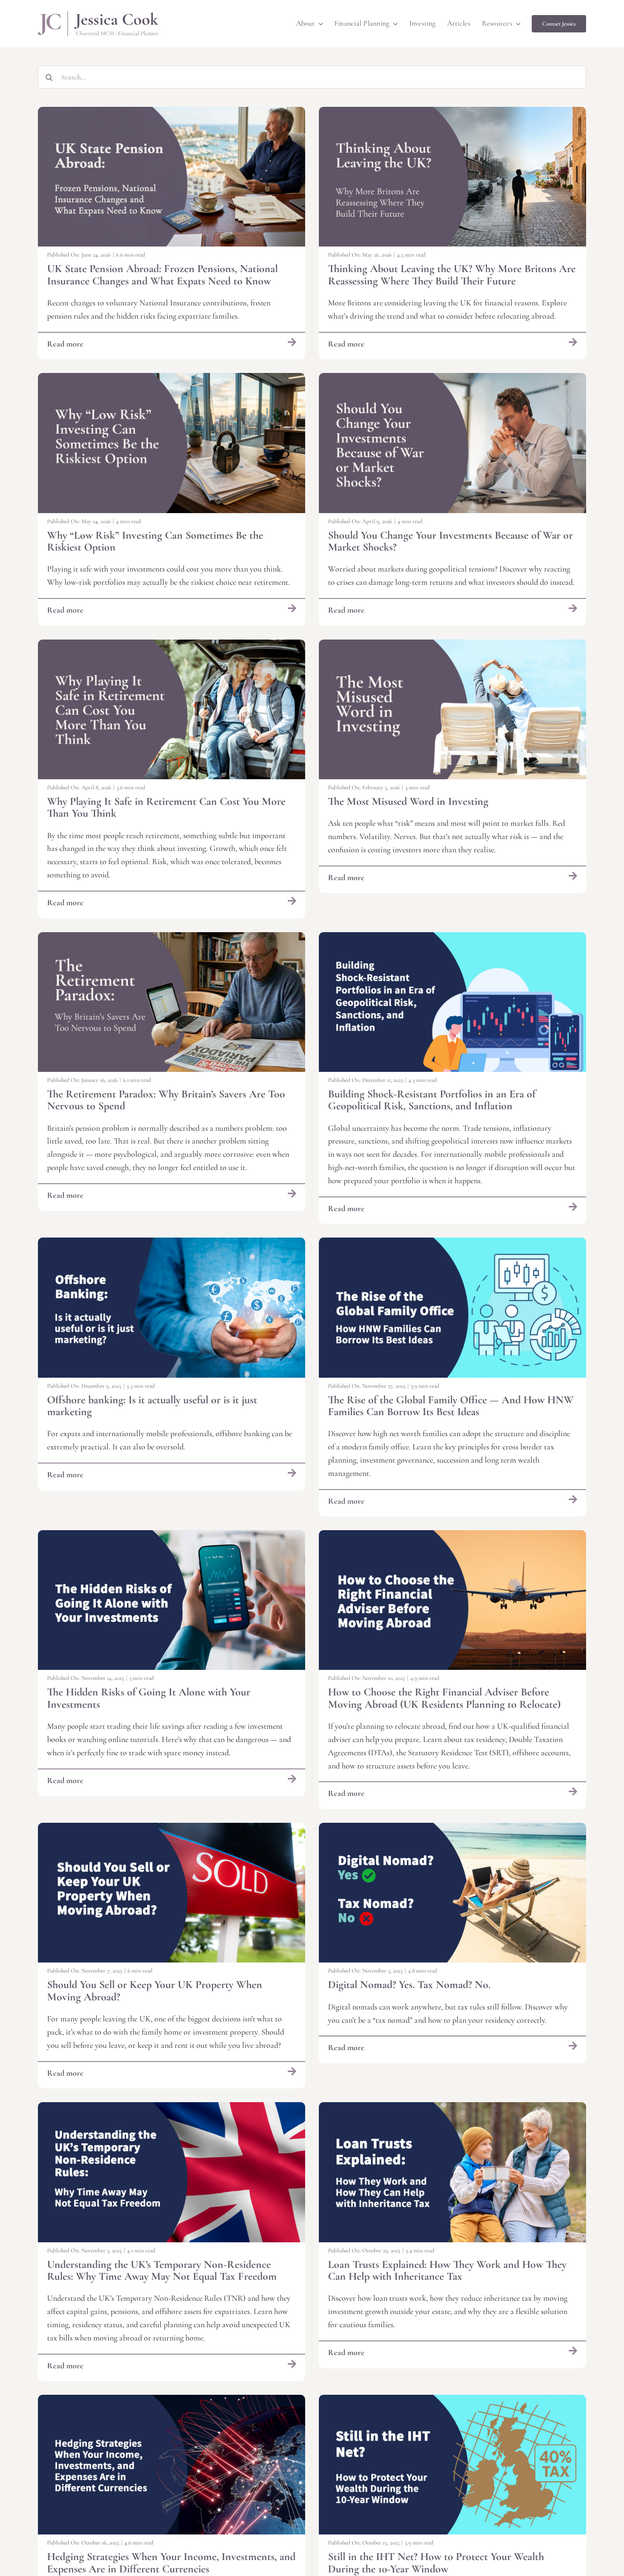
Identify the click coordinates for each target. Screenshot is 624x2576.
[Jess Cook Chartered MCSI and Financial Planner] (98, 16)
